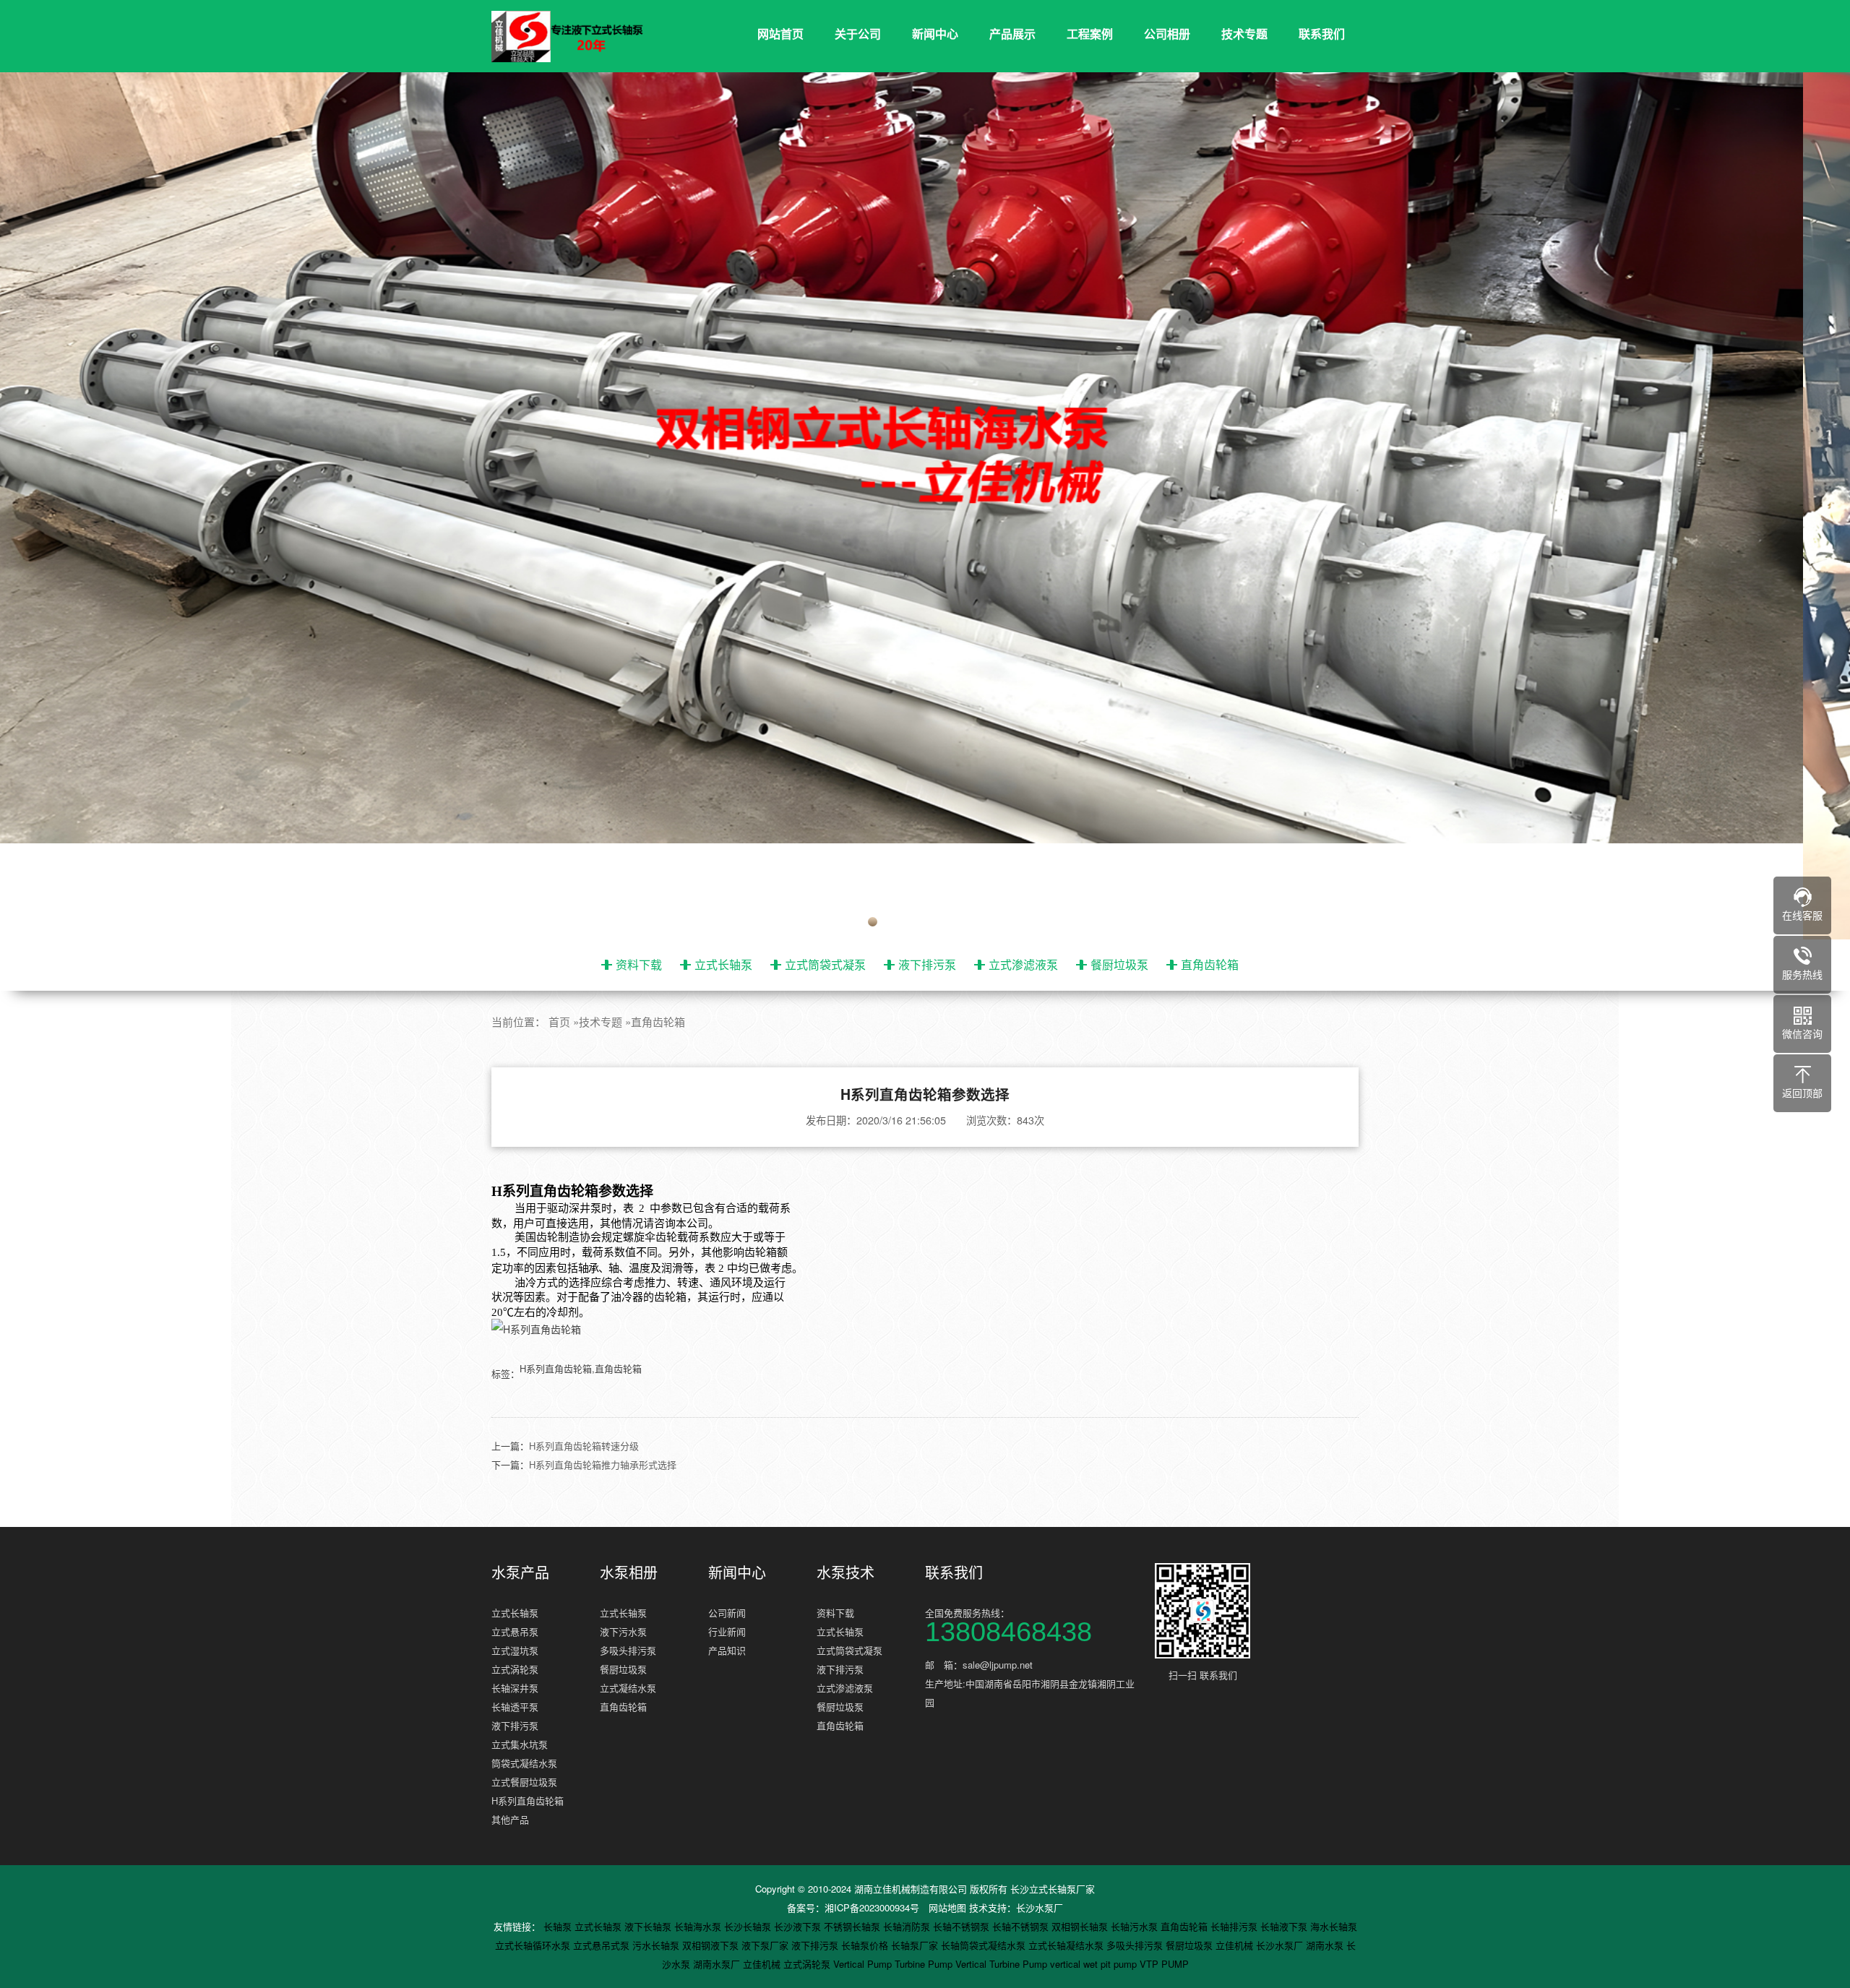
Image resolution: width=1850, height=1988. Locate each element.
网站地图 (947, 1907)
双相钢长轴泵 (1081, 1926)
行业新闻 (727, 1631)
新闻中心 (935, 34)
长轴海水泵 (699, 1926)
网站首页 (780, 34)
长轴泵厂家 (916, 1945)
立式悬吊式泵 (603, 1945)
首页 (559, 1021)
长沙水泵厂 (1040, 1907)
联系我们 (1322, 34)
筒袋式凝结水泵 (524, 1763)
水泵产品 (520, 1572)
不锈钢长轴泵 (853, 1926)
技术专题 (1244, 34)
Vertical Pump (864, 1964)
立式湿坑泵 (515, 1650)
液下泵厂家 (766, 1945)
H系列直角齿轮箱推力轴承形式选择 (603, 1464)
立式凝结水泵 (628, 1688)
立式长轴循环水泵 (534, 1945)
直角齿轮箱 (1210, 964)
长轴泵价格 (866, 1945)
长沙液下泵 (799, 1926)
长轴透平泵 (515, 1707)
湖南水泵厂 (718, 1964)
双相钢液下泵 (712, 1945)
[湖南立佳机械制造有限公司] (578, 37)
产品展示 (1012, 34)
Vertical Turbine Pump (1003, 1964)
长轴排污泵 (1235, 1926)
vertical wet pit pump (1095, 1964)
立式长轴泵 (723, 964)
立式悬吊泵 (515, 1631)
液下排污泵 (927, 964)
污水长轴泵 (657, 1945)
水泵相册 (629, 1572)
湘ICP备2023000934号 (872, 1907)
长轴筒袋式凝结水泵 (985, 1945)
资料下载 (639, 964)
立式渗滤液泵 (1023, 964)
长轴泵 (559, 1926)
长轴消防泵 (908, 1926)
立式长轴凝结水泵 (1067, 1945)
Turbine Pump (925, 1964)
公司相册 (1167, 34)
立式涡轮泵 (515, 1669)
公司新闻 (727, 1613)
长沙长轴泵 (749, 1926)
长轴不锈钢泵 (963, 1926)
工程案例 (1090, 34)
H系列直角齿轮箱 (528, 1800)
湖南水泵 (1326, 1945)
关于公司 (858, 34)
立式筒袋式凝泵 (825, 964)
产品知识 (727, 1650)
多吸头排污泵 (628, 1650)
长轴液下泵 (1285, 1926)
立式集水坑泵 (520, 1744)
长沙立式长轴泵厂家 (1053, 1889)
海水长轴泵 (1334, 1926)
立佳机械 (1236, 1945)
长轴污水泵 (1136, 1926)
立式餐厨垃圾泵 (524, 1782)
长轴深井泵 (515, 1688)
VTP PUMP (1164, 1964)
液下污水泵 (623, 1631)
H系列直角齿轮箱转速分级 (584, 1446)
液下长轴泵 (649, 1926)
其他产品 (510, 1819)
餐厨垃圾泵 (1119, 964)
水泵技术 (846, 1572)
